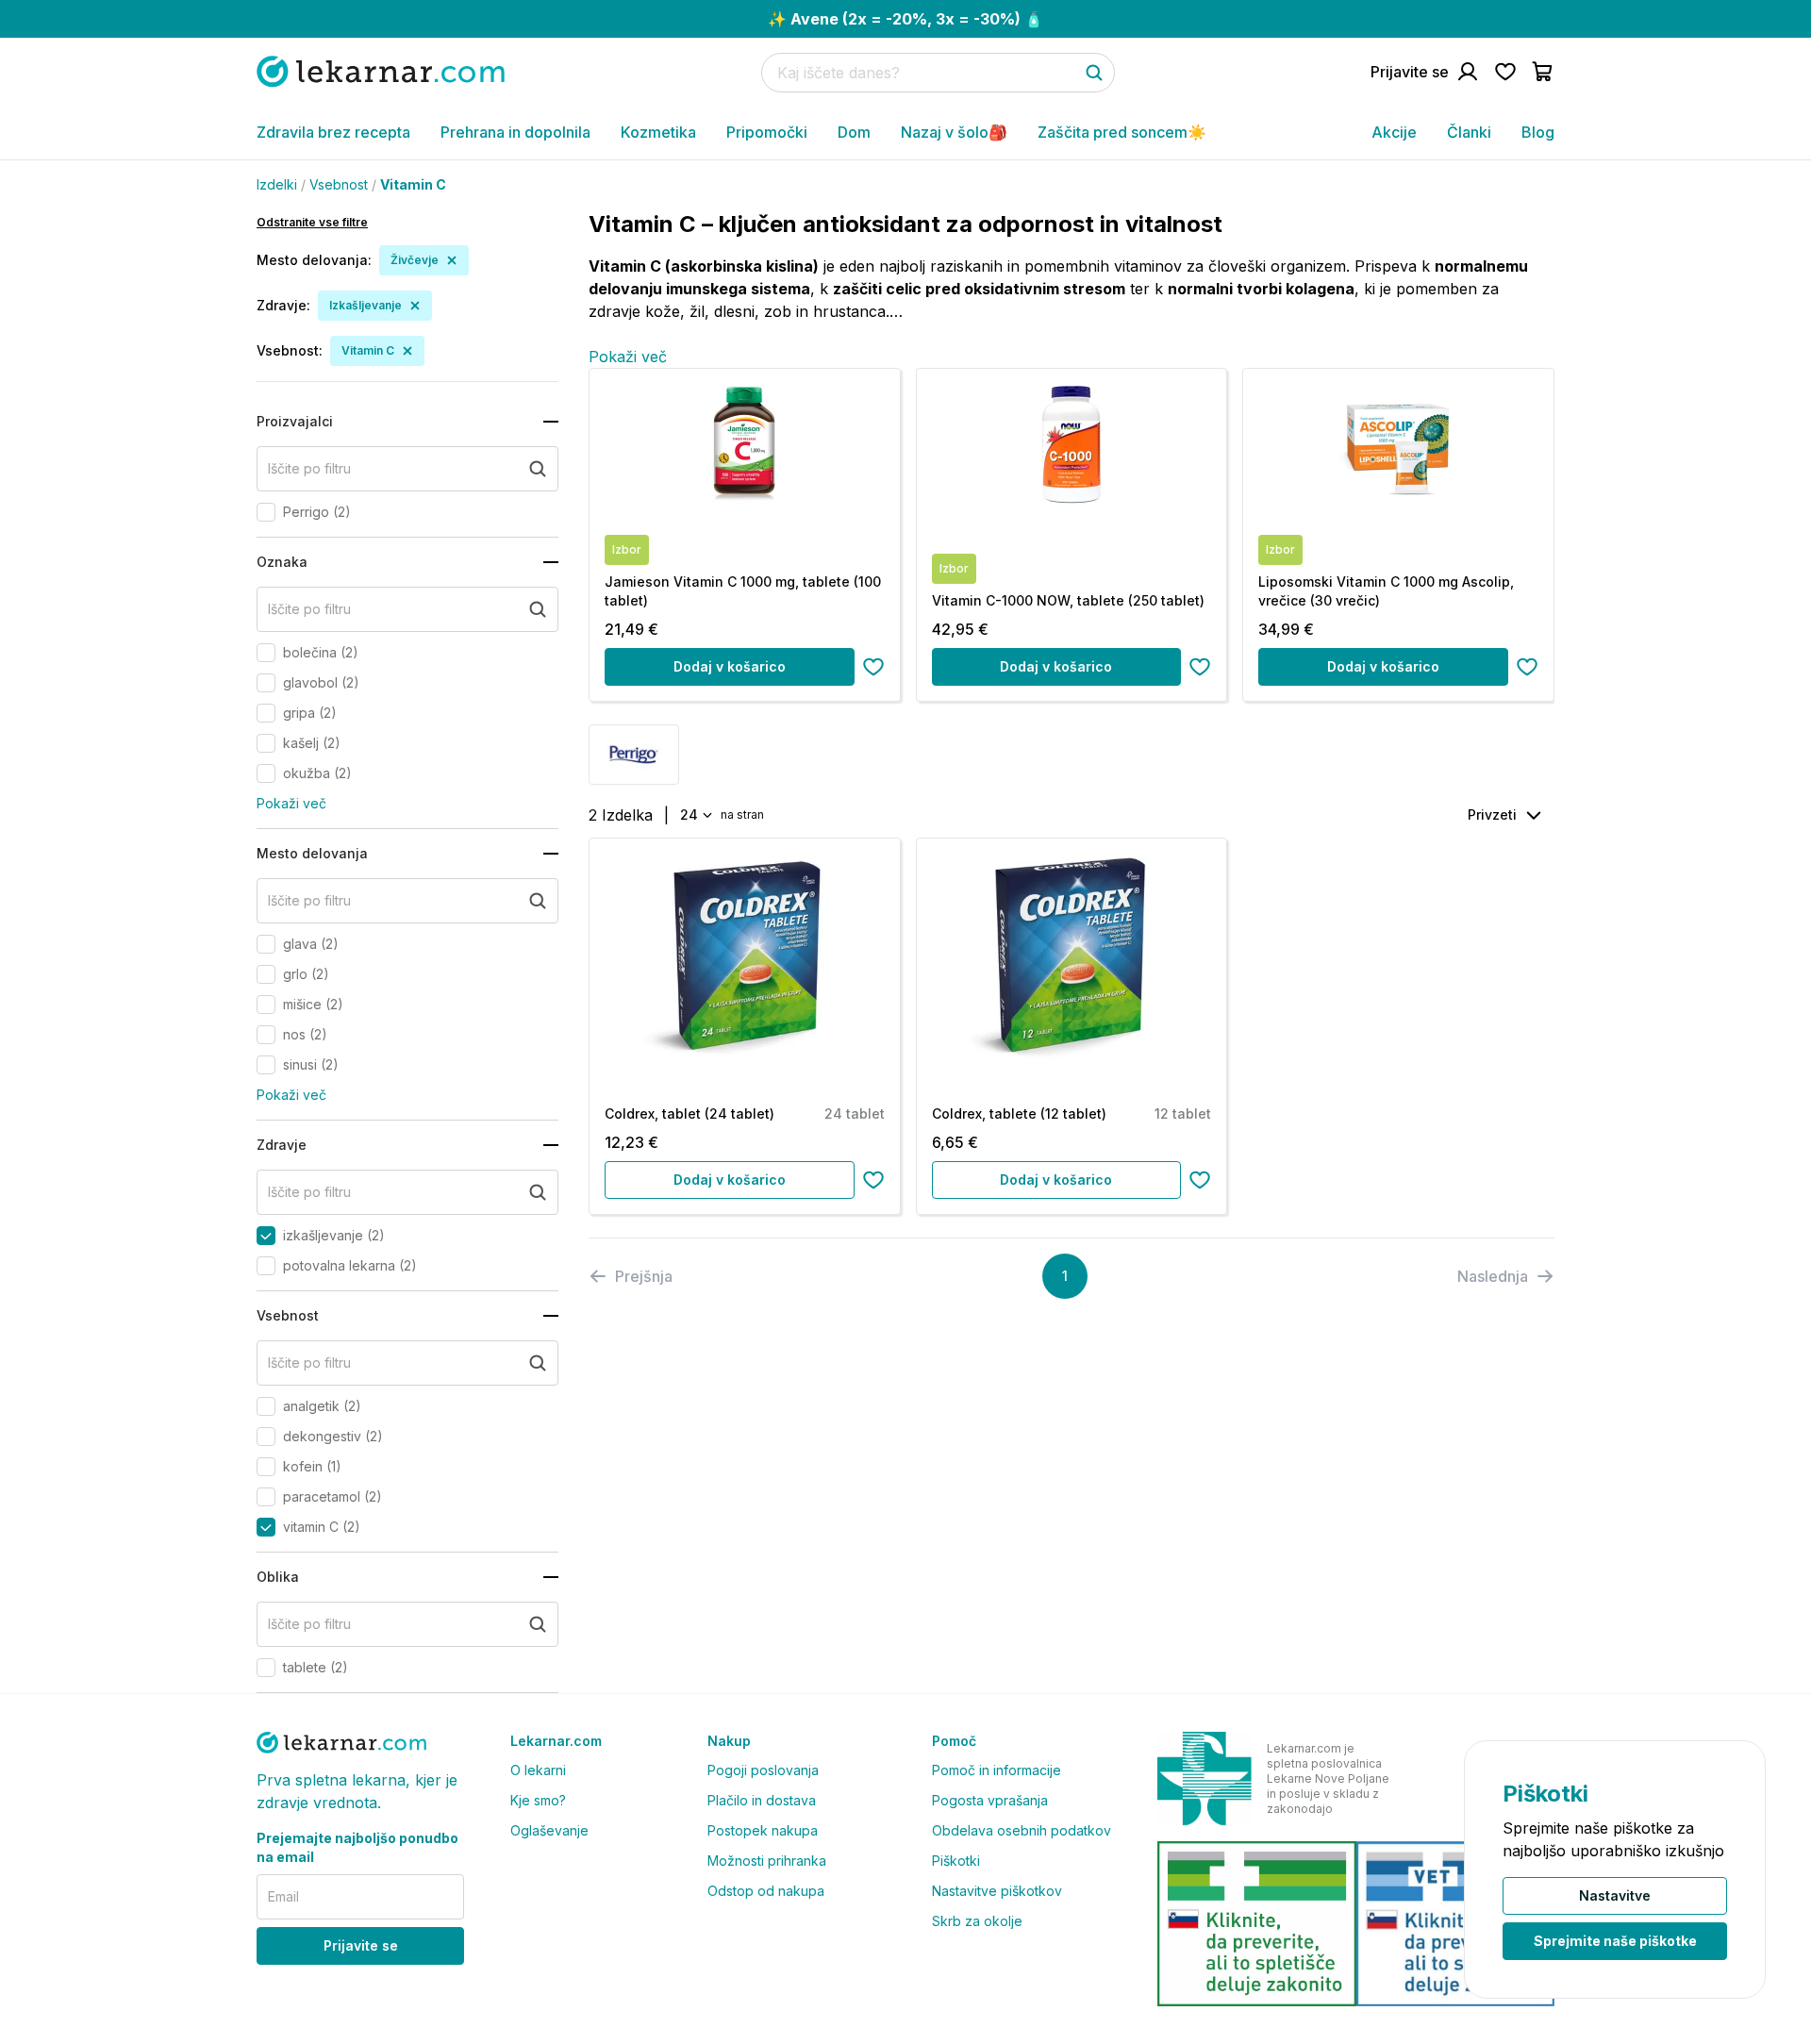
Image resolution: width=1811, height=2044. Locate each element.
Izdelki (277, 184)
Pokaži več (291, 803)
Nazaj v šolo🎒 (954, 132)
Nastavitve (1615, 1895)
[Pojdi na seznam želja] (1505, 72)
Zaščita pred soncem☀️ (1122, 132)
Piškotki (956, 1861)
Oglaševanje (549, 1830)
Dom (854, 132)
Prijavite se (361, 1945)
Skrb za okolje (977, 1921)
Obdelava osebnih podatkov (1022, 1830)
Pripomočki (767, 132)
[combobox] (695, 815)
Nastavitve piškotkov (997, 1891)
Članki (1469, 132)
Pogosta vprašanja (990, 1800)
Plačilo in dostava (762, 1800)
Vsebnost (339, 184)
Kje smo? (538, 1800)
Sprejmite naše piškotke (1615, 1941)
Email (283, 1896)
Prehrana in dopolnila (515, 132)
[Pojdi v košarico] (1543, 72)
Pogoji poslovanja (763, 1770)
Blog (1538, 132)
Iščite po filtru (309, 468)
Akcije (1394, 132)
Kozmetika (658, 132)
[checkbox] (266, 512)
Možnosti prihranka (767, 1861)
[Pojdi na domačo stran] (381, 71)
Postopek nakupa (763, 1830)
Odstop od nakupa (766, 1891)
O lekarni (538, 1770)
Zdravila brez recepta (333, 132)
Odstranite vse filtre (312, 222)
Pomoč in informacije (997, 1770)
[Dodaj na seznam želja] (873, 667)
